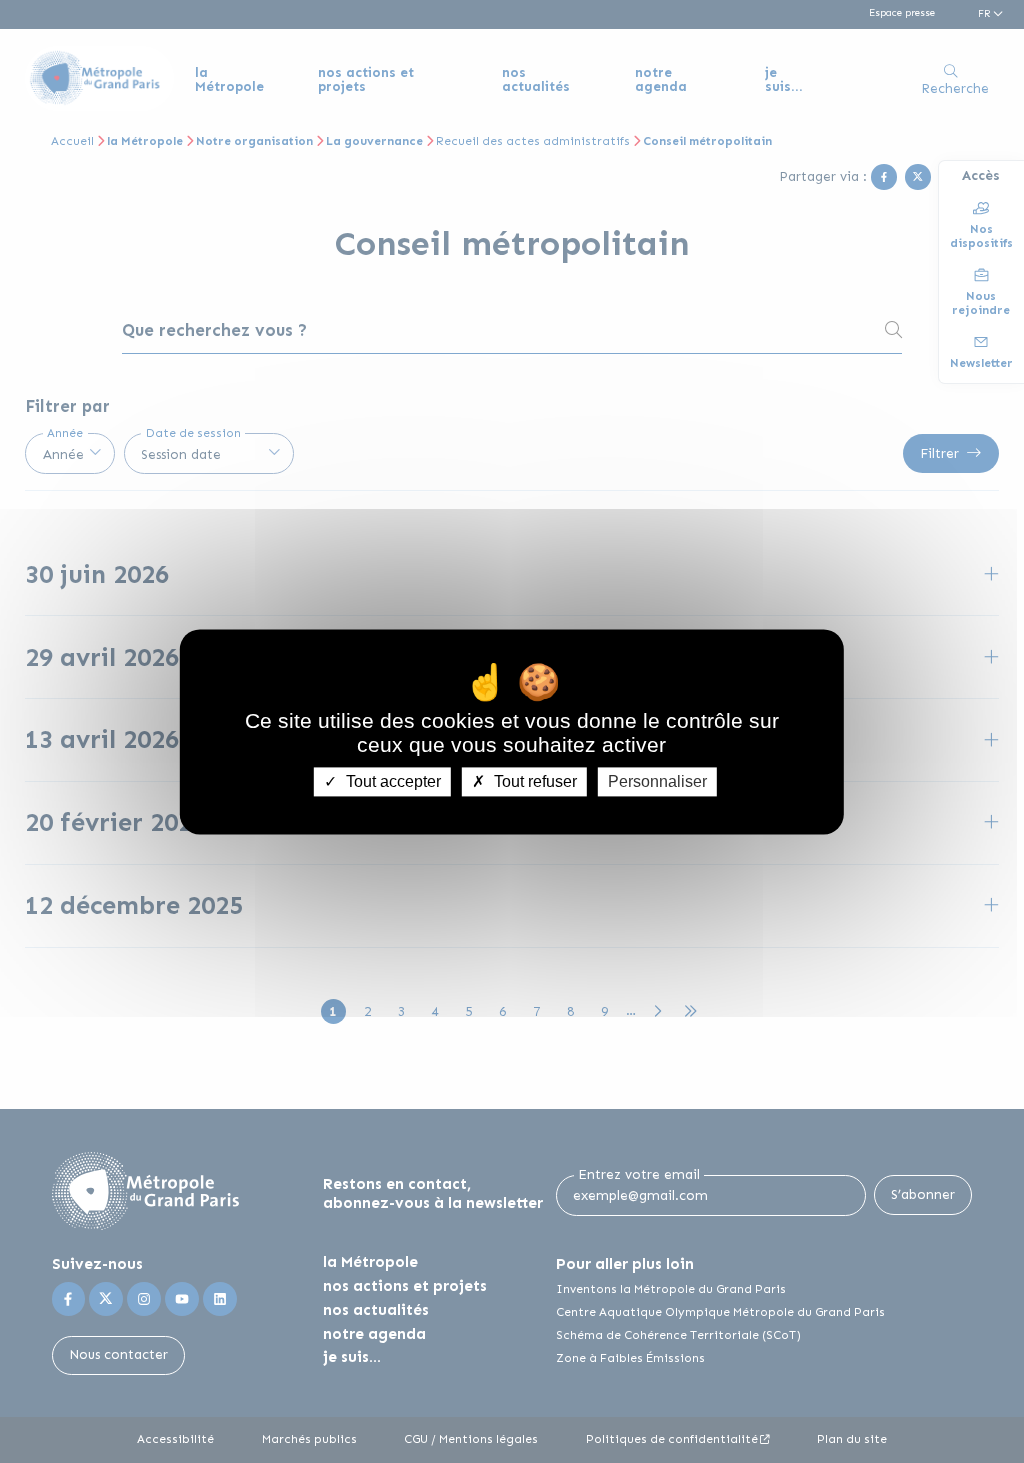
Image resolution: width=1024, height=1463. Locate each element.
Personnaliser (657, 781)
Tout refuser (533, 781)
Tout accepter (391, 781)
